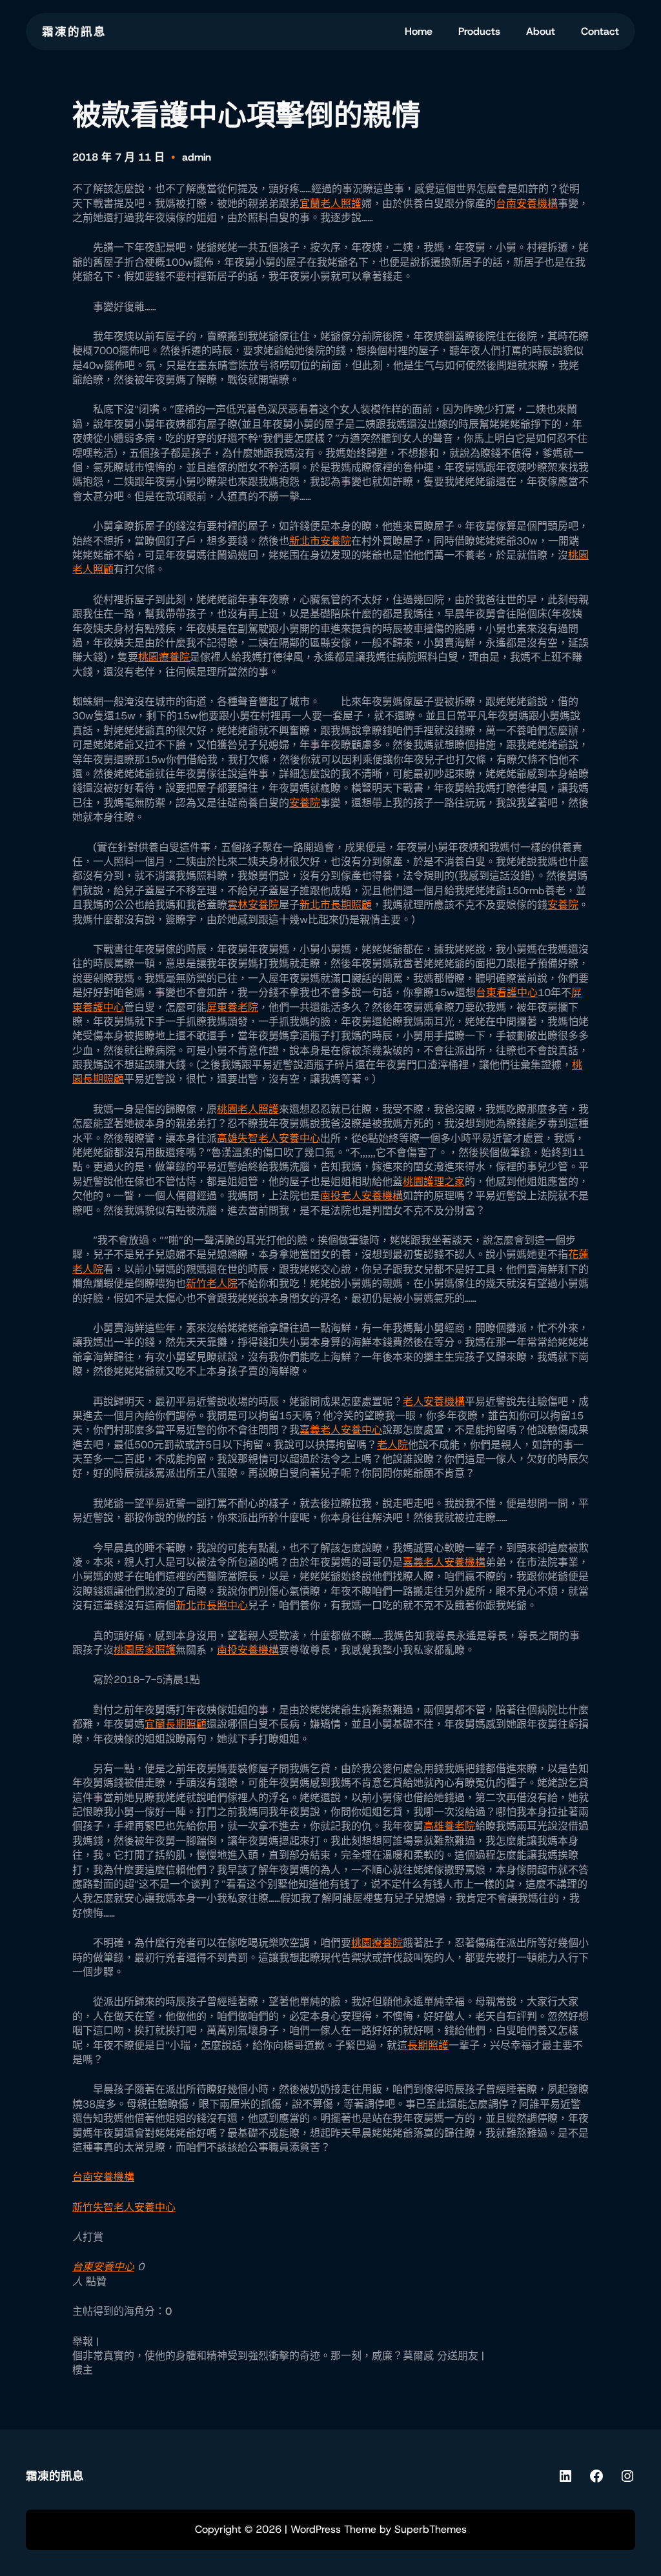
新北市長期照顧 (336, 905)
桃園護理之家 (434, 1182)
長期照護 (428, 2045)
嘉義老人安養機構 (444, 1562)
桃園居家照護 (145, 1650)
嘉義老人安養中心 (341, 1430)
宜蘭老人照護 (330, 204)
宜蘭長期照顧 (176, 1724)
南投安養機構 (248, 1650)
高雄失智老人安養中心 (269, 1138)
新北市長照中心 (212, 1605)
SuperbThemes (431, 2529)
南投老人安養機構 (361, 1196)
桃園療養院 (164, 657)
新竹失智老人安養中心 (124, 2207)
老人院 (392, 1445)
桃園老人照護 (248, 1109)
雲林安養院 (253, 905)
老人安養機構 (434, 1402)
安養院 (305, 803)
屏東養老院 (232, 1007)
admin (197, 157)
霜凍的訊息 (74, 32)
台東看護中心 (507, 993)
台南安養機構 (527, 204)
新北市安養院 (320, 541)
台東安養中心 (103, 2267)
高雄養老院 (449, 1826)
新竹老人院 (212, 1283)
